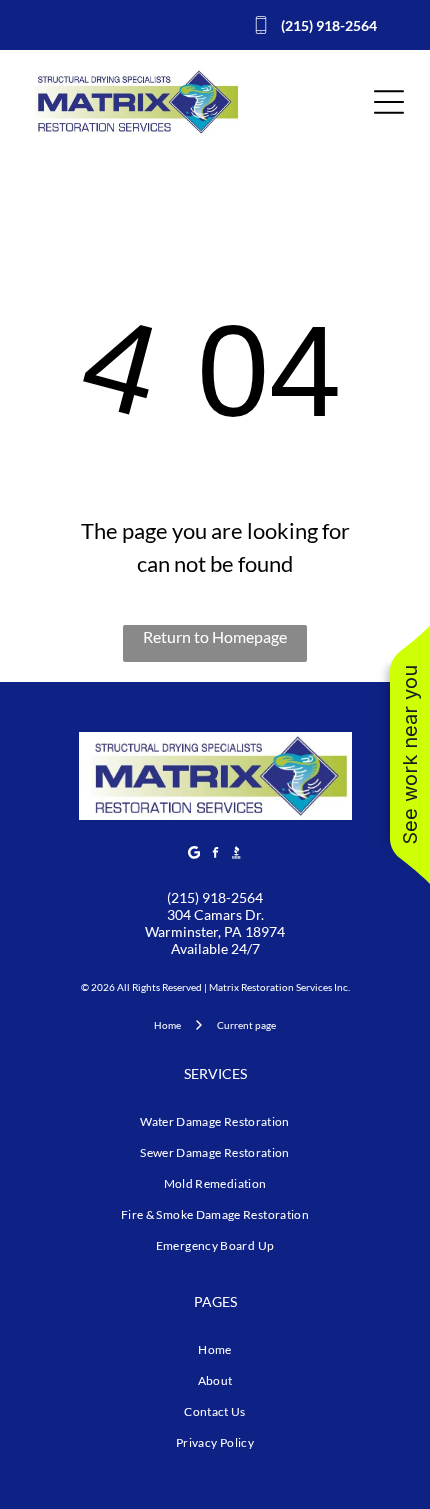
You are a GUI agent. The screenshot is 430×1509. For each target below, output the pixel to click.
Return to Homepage (215, 636)
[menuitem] (215, 1121)
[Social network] (236, 854)
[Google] (194, 854)
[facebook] (215, 854)
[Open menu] (389, 102)
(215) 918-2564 (215, 897)
